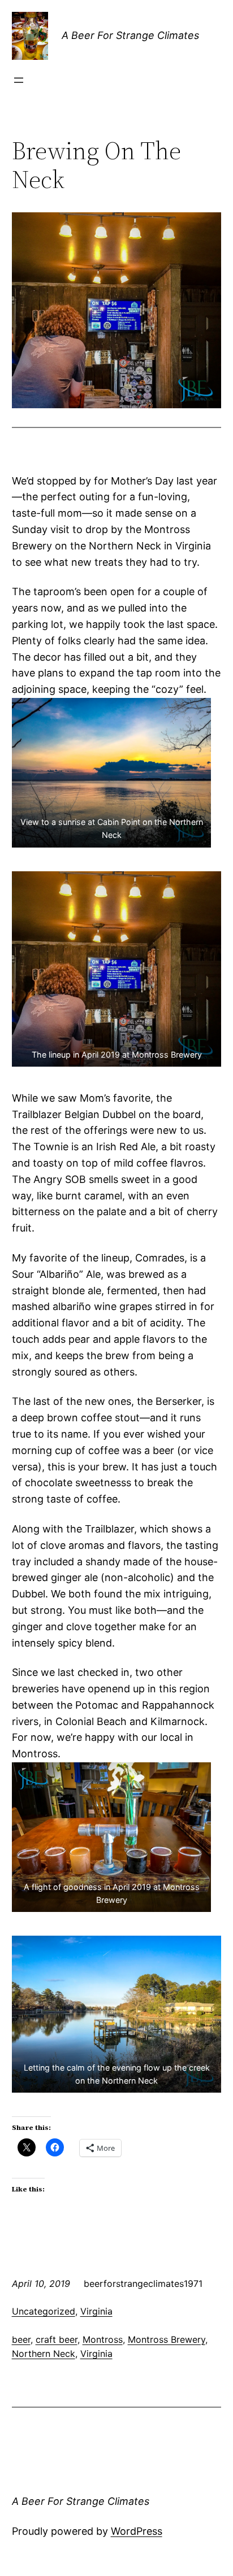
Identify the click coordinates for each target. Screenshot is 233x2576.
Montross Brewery (167, 2339)
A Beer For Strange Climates (130, 35)
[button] (112, 773)
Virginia (96, 2311)
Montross (103, 2339)
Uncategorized (44, 2311)
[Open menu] (19, 80)
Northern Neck (44, 2354)
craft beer (57, 2339)
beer (21, 2339)
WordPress (137, 2531)
